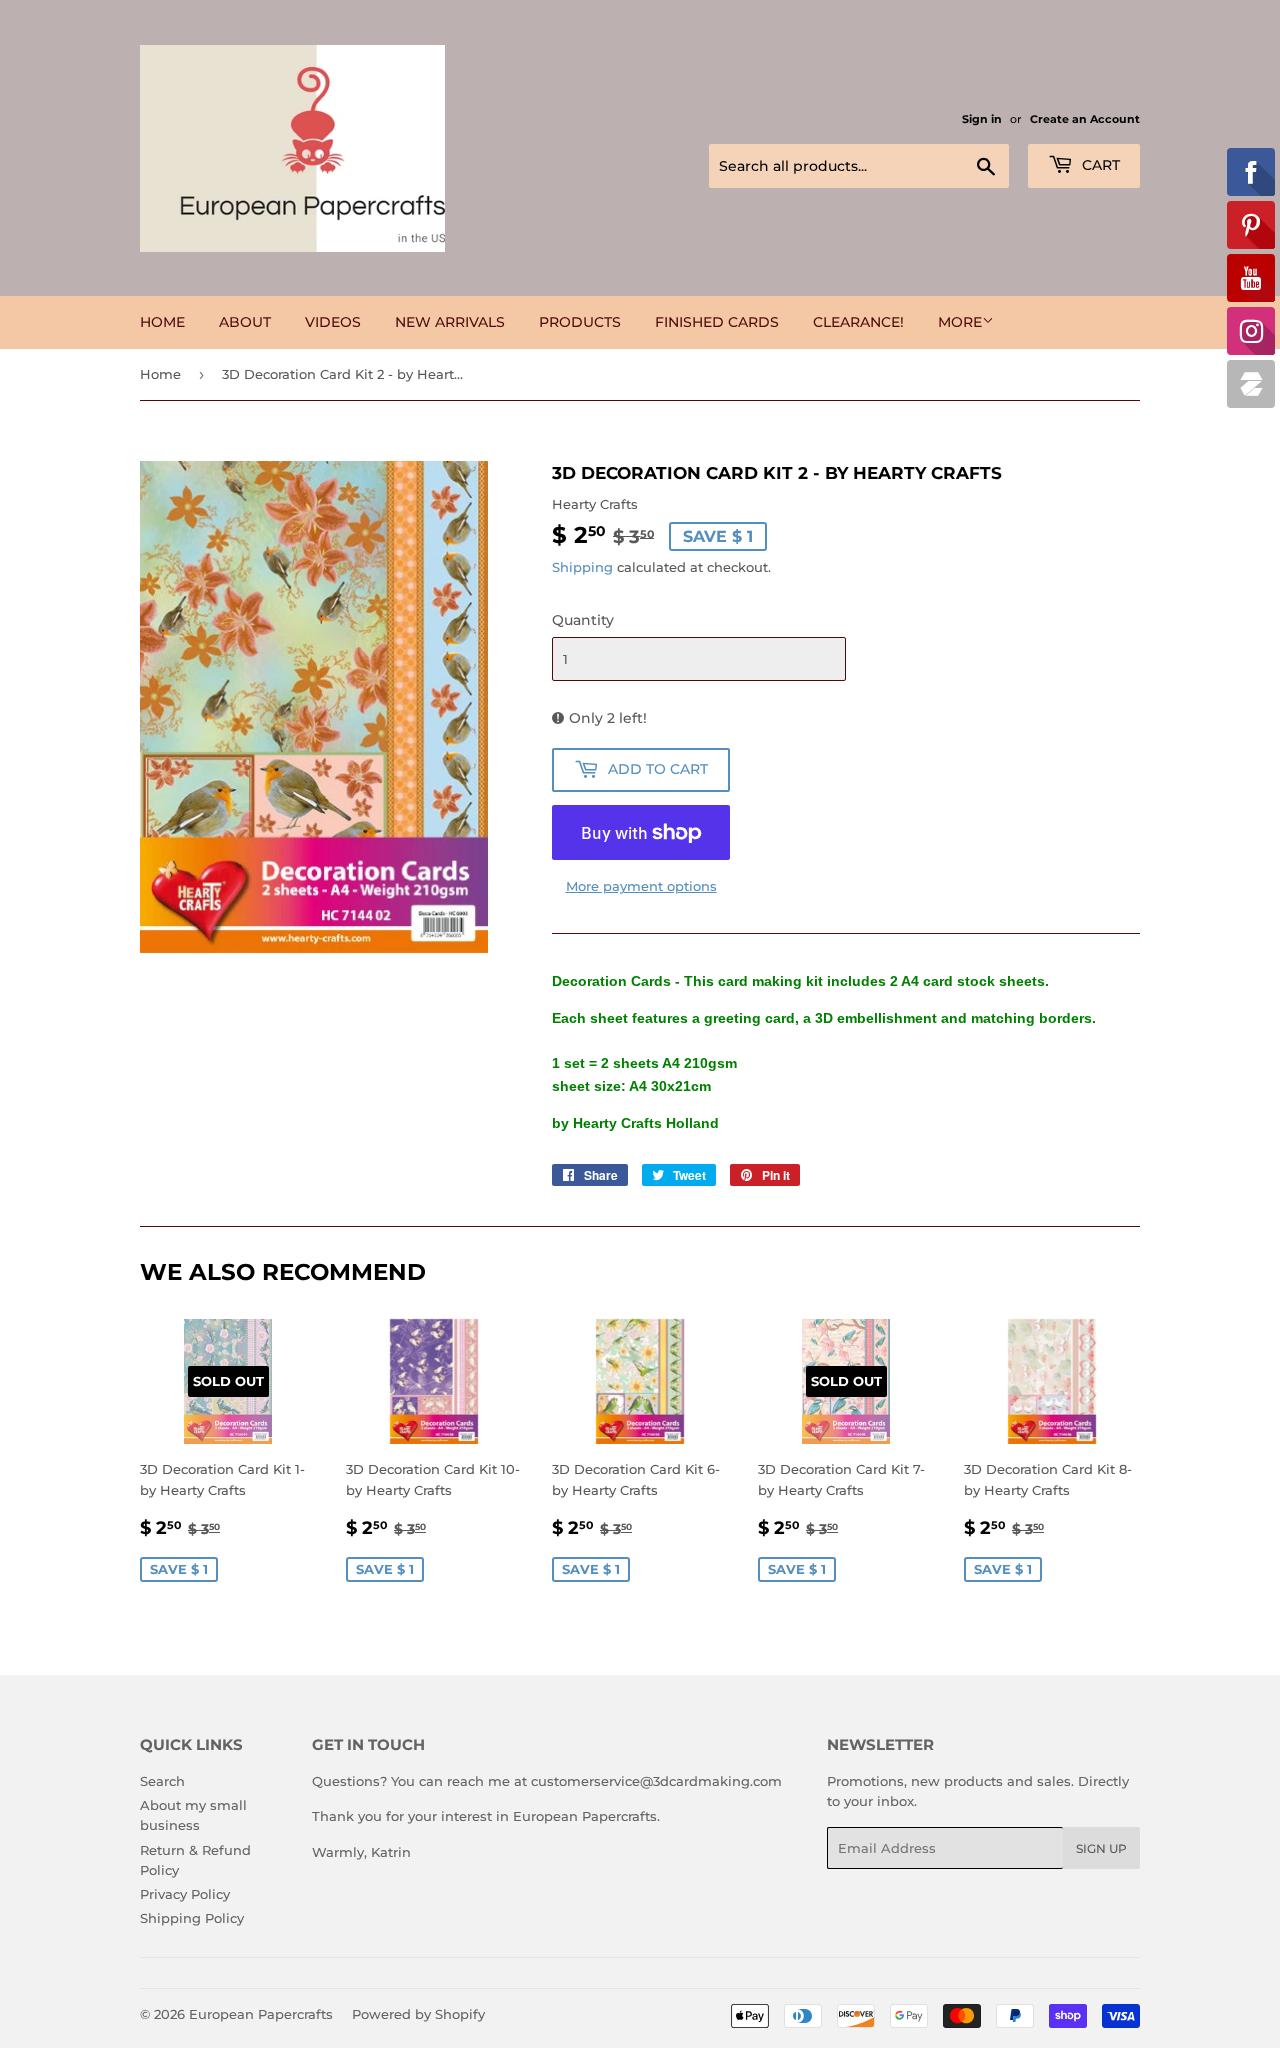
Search (162, 1781)
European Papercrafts (261, 2014)
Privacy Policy (185, 1894)
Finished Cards (717, 322)
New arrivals (450, 322)
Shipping (582, 567)
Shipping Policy (192, 1918)
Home (162, 322)
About (245, 322)
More (960, 322)
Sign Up (1101, 1848)
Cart (1099, 165)
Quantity (583, 620)
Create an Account (1085, 119)
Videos (333, 322)
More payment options (641, 886)
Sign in (982, 119)
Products (580, 322)
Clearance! (858, 322)
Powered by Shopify (418, 2014)
